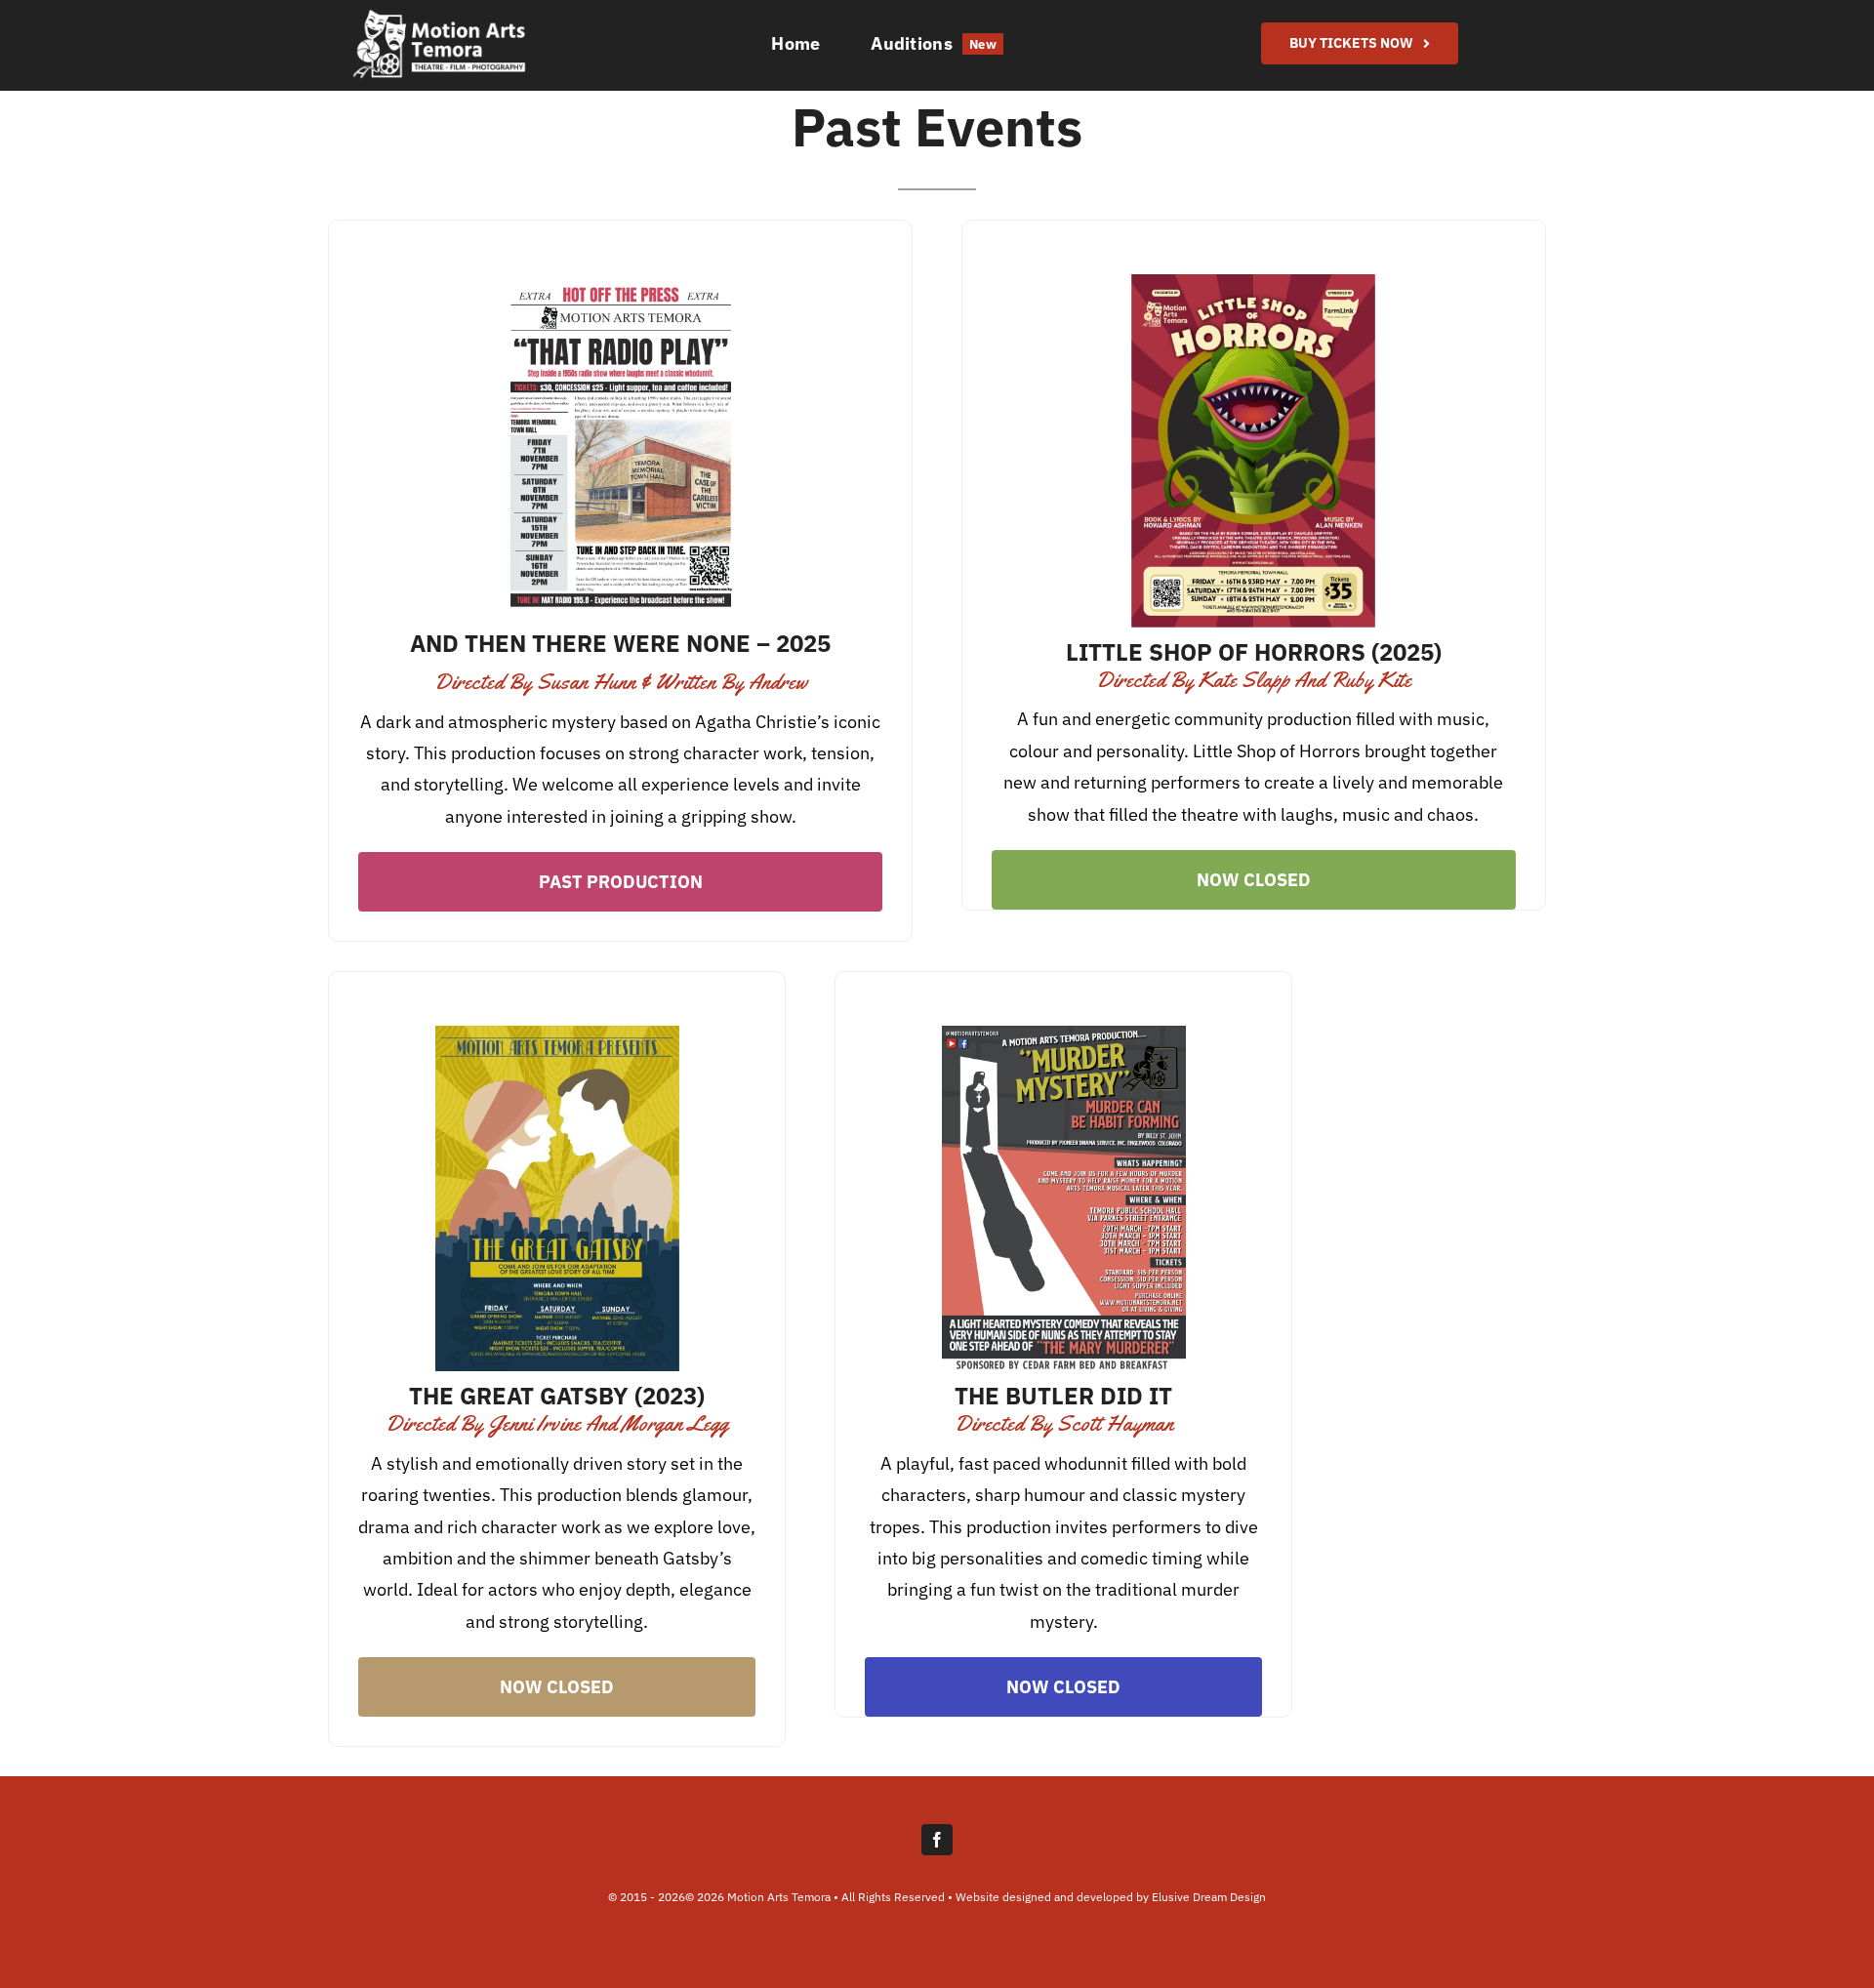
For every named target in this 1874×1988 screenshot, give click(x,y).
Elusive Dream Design (1209, 1897)
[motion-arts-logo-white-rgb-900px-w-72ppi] (439, 16)
